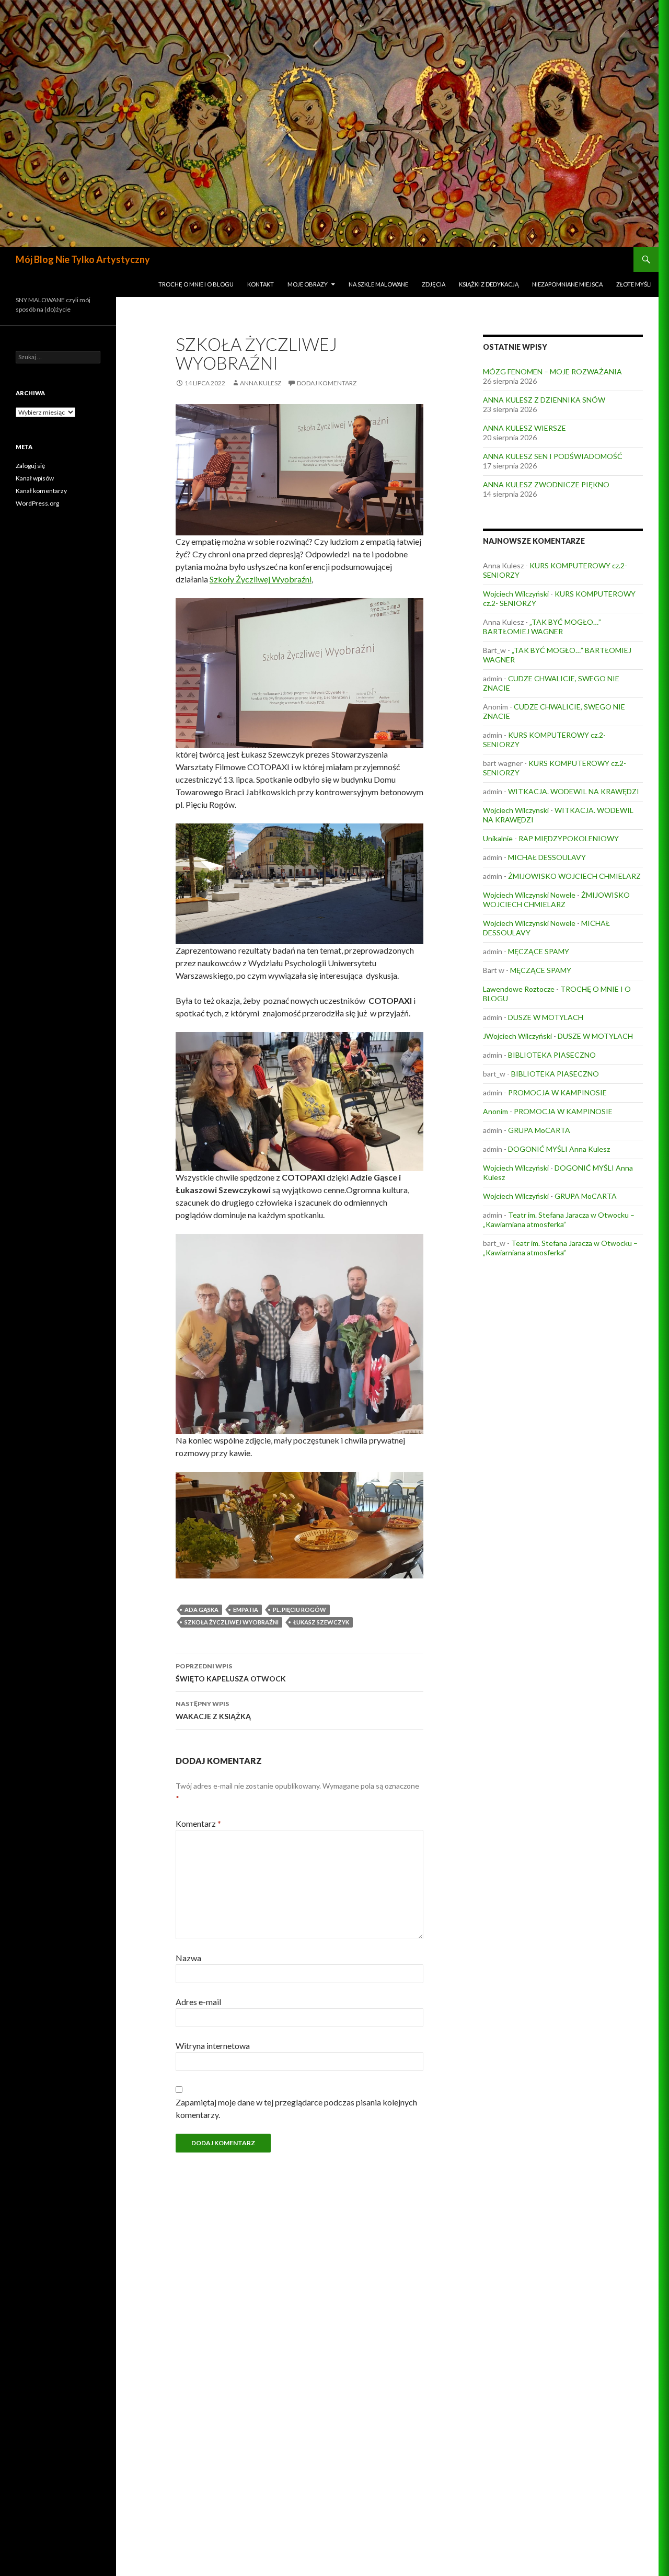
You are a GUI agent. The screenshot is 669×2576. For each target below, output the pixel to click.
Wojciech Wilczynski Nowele (529, 895)
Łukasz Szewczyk (321, 1622)
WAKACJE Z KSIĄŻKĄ (213, 1710)
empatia (246, 1610)
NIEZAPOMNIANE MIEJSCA (567, 284)
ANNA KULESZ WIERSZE (524, 428)
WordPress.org (37, 503)
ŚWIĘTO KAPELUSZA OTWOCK (231, 1673)
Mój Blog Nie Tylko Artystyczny (83, 259)
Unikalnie (498, 838)
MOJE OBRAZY (308, 284)
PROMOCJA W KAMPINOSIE (557, 1092)
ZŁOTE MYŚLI (634, 284)
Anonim (495, 1111)
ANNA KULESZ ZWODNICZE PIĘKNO (546, 484)
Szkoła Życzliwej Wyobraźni (232, 1622)
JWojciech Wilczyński (517, 1036)
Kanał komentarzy (41, 491)
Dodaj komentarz (327, 383)
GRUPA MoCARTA (539, 1130)
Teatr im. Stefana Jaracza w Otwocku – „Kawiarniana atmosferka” (559, 1220)
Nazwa (188, 1958)
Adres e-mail (198, 2002)
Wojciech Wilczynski (516, 810)
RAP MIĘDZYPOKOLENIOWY (569, 838)
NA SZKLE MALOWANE (378, 284)
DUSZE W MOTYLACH (546, 1017)
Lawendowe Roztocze (519, 989)
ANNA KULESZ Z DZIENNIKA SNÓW (544, 400)
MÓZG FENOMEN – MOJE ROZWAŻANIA (552, 371)
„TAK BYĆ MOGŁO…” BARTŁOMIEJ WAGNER (542, 627)
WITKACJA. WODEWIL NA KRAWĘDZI (574, 791)
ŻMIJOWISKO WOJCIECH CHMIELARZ (574, 876)
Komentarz (198, 1823)
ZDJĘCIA (434, 284)
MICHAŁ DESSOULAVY (547, 857)
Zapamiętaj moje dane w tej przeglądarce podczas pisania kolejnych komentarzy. (296, 2108)
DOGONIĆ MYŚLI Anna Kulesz (559, 1149)
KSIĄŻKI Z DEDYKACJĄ (489, 284)
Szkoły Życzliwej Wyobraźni (261, 579)
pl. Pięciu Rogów (299, 1610)
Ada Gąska (201, 1610)
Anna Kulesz (261, 383)
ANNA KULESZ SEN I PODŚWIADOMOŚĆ (553, 456)
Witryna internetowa (213, 2046)
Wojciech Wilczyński (516, 594)
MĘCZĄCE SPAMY (539, 951)
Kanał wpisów (35, 478)
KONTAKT (261, 284)
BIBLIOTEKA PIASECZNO (552, 1055)
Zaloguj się (30, 466)
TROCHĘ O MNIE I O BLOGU (196, 284)
